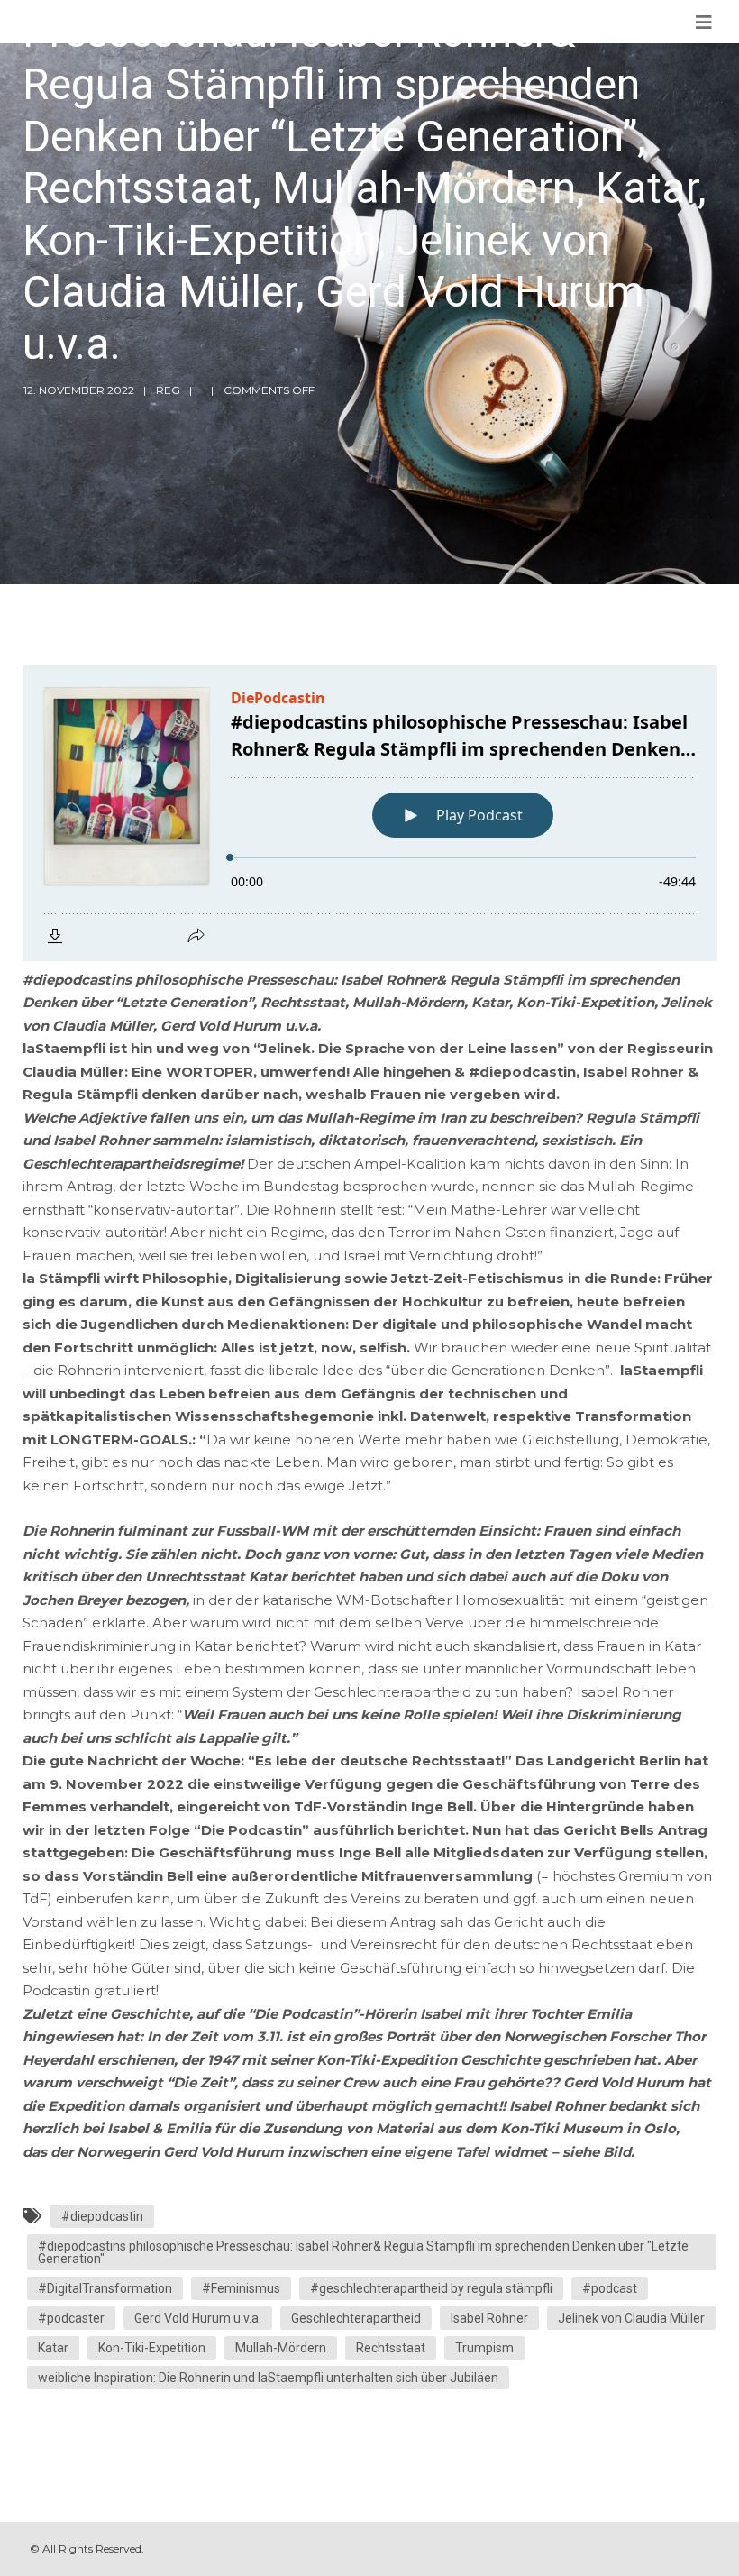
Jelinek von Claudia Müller (631, 2318)
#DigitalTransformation (105, 2288)
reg (168, 390)
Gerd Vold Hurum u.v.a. (198, 2318)
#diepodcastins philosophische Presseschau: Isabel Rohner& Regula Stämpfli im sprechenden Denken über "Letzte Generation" (363, 2252)
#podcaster (71, 2318)
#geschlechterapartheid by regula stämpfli (431, 2288)
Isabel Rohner (489, 2318)
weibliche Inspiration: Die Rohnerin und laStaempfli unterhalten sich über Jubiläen (268, 2378)
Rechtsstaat (391, 2348)
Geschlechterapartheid (356, 2318)
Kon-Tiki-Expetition (152, 2348)
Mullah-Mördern (281, 2348)
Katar (53, 2348)
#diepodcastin (102, 2216)
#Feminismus (241, 2288)
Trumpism (484, 2348)
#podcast (610, 2288)
